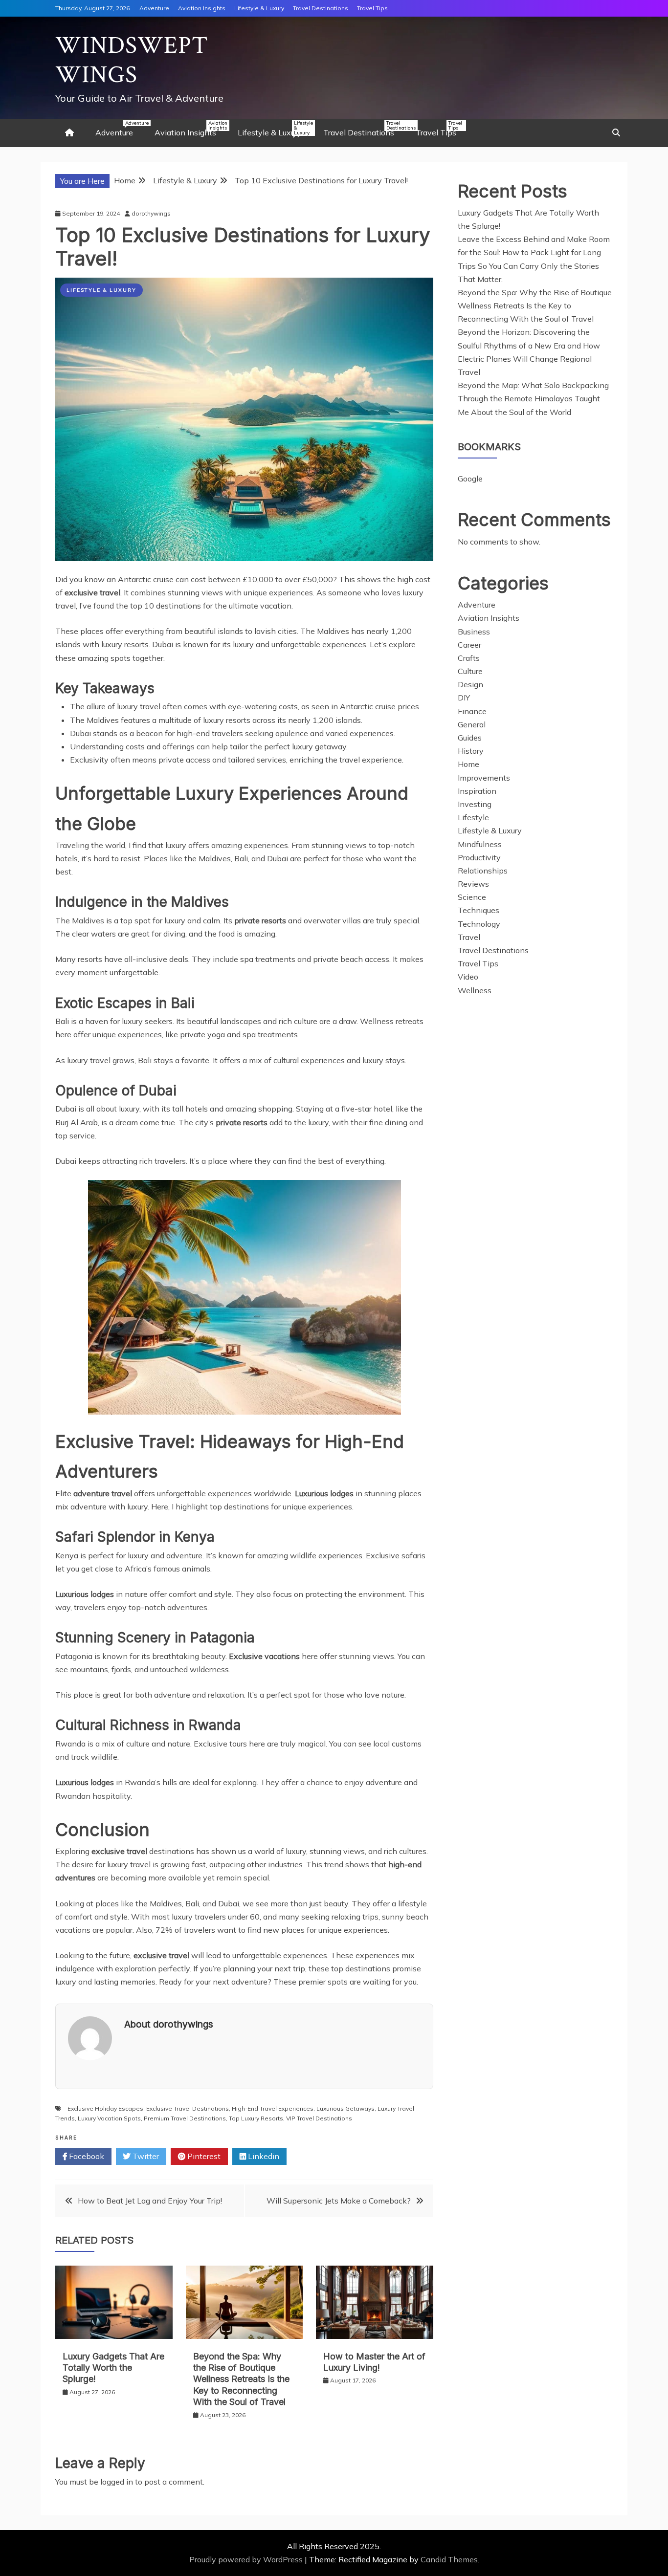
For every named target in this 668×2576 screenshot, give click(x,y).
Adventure (154, 8)
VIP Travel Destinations (319, 2118)
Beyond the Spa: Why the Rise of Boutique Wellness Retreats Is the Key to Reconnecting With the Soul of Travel (241, 2379)
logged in (117, 2482)
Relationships (483, 871)
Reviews (473, 884)
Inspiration (477, 791)
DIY (464, 698)
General (472, 724)
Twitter (145, 2156)
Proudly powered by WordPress (247, 2559)
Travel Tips (372, 8)
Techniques (479, 910)
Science (472, 897)
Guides (470, 738)
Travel (469, 937)
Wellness (475, 990)
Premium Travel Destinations (185, 2118)
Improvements (484, 778)
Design (470, 684)
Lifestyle (473, 817)
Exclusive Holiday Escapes (105, 2108)
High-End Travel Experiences (273, 2108)
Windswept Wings (132, 60)
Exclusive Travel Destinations (188, 2108)
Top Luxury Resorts (256, 2118)
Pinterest (203, 2156)
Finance (472, 711)
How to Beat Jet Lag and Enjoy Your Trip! (150, 2201)
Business (474, 632)
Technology (479, 924)
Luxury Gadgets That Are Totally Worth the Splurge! (113, 2368)
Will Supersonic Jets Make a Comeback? (339, 2201)
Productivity (479, 857)
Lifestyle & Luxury (259, 8)
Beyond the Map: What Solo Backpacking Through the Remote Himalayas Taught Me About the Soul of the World (533, 398)
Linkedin (263, 2156)
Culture (470, 671)
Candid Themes (449, 2559)
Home (468, 764)
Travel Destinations (321, 8)
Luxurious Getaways (345, 2108)
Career (469, 645)
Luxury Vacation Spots (109, 2118)
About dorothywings (169, 2024)
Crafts (469, 658)
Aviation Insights (202, 8)
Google (470, 479)
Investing (475, 804)
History (471, 751)
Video (468, 977)
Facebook (86, 2156)
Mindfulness (480, 844)
